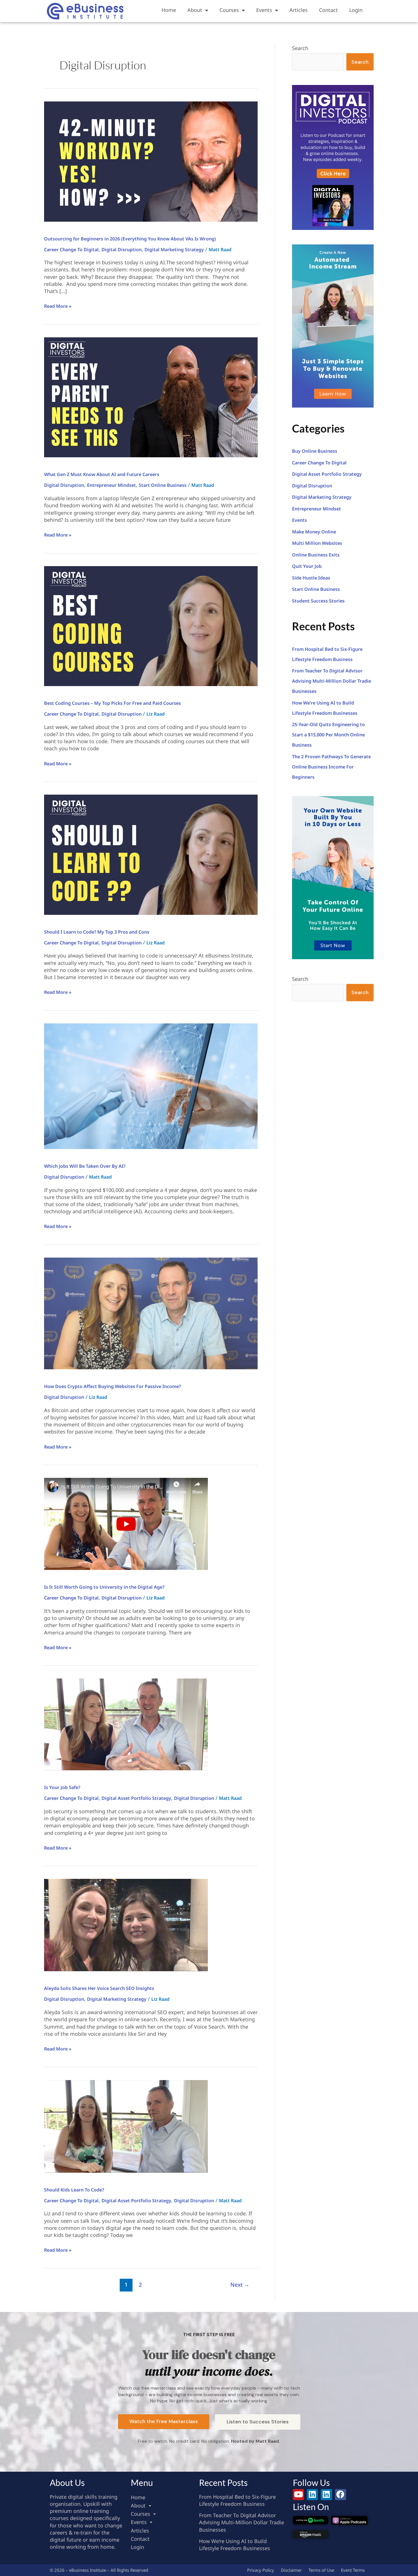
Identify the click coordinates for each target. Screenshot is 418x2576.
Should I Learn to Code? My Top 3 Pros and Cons (97, 932)
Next (240, 2285)
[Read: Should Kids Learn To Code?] (126, 2126)
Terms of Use (321, 2570)
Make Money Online (314, 532)
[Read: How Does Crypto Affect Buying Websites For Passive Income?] (151, 1313)
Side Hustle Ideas (311, 578)
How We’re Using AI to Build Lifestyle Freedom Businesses (235, 2545)
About (195, 10)
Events (264, 10)
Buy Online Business (315, 451)
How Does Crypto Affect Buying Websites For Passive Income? (112, 1386)
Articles (299, 10)
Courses (229, 10)
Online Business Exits (316, 555)
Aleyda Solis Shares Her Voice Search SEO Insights (99, 1988)
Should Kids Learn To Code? (74, 2190)
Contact (328, 10)
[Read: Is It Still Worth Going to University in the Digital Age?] (126, 1523)
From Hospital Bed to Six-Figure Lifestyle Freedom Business (237, 2500)
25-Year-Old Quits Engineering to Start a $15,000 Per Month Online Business (328, 735)
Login (356, 10)
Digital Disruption (122, 250)
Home (169, 10)
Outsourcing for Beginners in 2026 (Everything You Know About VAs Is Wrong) (130, 239)
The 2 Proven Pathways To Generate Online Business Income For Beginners (331, 767)
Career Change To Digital (71, 250)
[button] (162, 2506)
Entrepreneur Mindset (111, 485)
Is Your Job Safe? (62, 1787)
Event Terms (353, 2570)
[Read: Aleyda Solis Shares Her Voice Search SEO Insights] (126, 1925)
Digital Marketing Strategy (174, 250)
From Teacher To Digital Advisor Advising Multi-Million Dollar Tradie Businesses (332, 681)
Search (300, 48)
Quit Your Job (307, 566)
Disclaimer (291, 2570)
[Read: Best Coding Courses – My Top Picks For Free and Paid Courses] (151, 626)
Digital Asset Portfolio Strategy (136, 1798)
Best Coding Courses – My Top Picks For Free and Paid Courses (112, 703)
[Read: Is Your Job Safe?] (126, 1724)
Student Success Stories (318, 601)
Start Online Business (163, 485)
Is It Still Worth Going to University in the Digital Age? (104, 1587)
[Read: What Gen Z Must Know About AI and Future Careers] (151, 397)
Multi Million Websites (317, 543)
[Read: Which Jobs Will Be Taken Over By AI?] (151, 1086)
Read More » (58, 306)
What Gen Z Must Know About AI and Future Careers (102, 474)
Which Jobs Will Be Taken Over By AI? (85, 1166)
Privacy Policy (261, 2570)
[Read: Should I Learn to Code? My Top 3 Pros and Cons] (151, 854)
